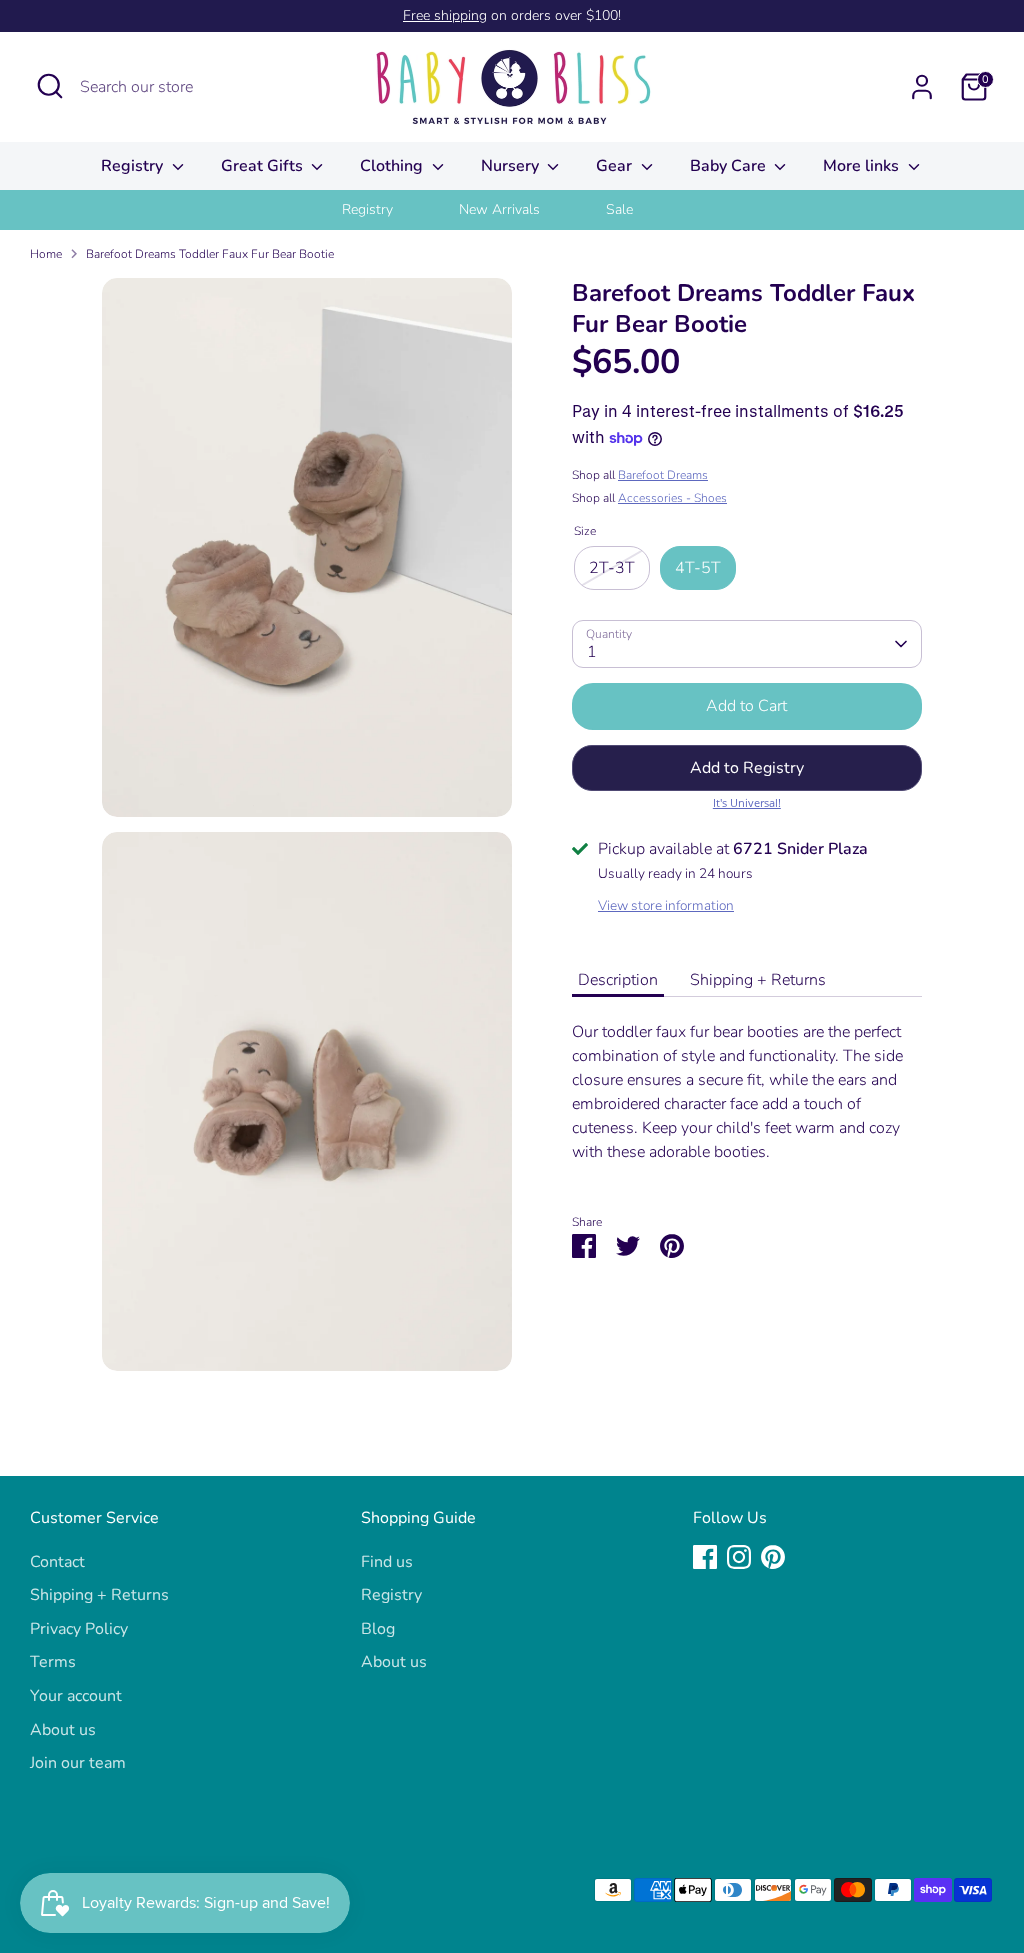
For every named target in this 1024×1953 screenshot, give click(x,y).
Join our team (78, 1763)
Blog (378, 1629)
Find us (387, 1562)
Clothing (393, 166)
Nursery (512, 166)
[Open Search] (50, 86)
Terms (53, 1662)
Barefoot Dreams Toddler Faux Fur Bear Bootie (210, 254)
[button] (747, 768)
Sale (619, 209)
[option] (392, 210)
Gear (616, 166)
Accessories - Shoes (672, 498)
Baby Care (730, 166)
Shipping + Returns (758, 980)
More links (863, 166)
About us (63, 1730)
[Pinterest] (773, 1557)
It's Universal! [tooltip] (747, 802)
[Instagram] (739, 1557)
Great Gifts (264, 166)
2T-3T (612, 568)
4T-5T (698, 568)
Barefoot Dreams (663, 475)
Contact (57, 1562)
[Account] (922, 87)
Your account (76, 1696)
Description (618, 980)
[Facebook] (705, 1557)
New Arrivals (499, 209)
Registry (134, 166)
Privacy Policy (79, 1629)
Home (46, 254)
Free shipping (445, 15)
